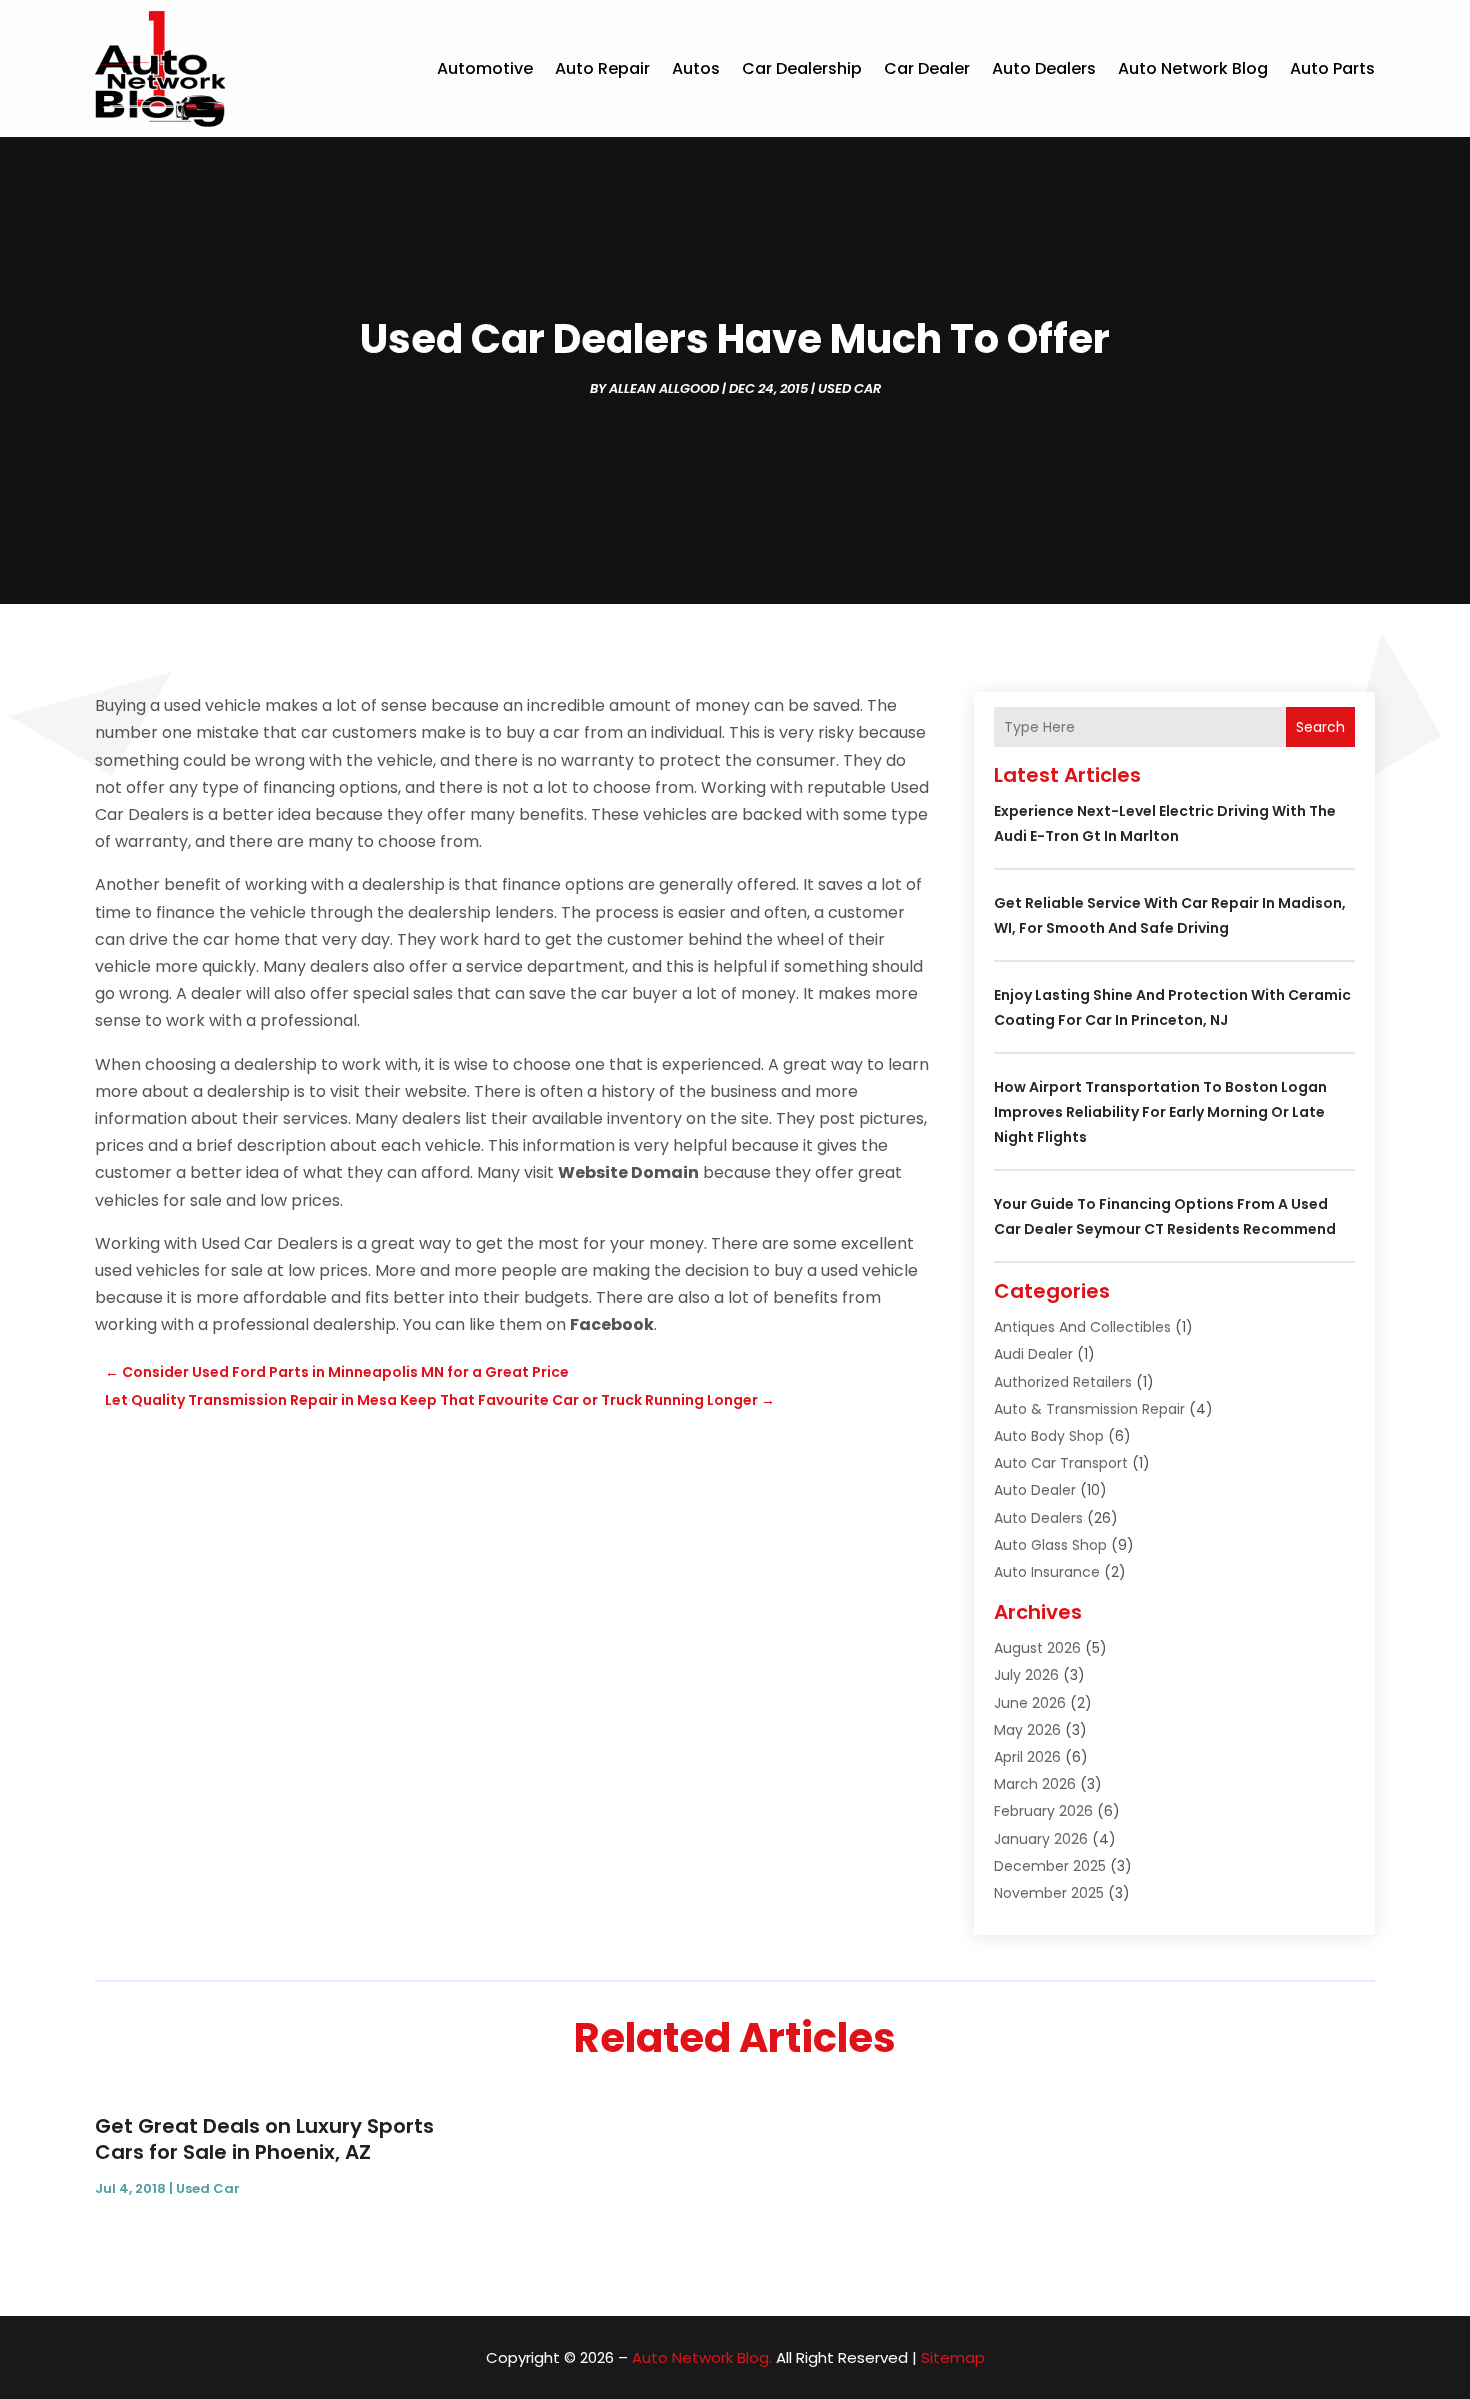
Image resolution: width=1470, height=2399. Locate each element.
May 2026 (1027, 1730)
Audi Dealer (1033, 1354)
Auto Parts (1332, 68)
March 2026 (1035, 1784)
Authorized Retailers (1063, 1382)
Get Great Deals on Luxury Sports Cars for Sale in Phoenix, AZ (264, 2139)
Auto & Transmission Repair (1089, 1409)
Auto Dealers (1044, 68)
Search (1320, 727)
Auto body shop (1049, 1436)
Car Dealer (927, 68)
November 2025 (1049, 1893)
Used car (849, 388)
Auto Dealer (1035, 1490)
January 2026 (1041, 1839)
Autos (696, 68)
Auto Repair (602, 68)
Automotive (485, 68)
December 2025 (1050, 1866)
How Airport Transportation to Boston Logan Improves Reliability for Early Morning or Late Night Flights (1160, 1112)
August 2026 (1037, 1648)
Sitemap (953, 2357)
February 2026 (1043, 1811)
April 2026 (1027, 1757)
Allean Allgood (664, 388)
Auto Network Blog (1193, 68)
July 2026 (1026, 1675)
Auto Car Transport (1061, 1463)
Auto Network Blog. (702, 2357)
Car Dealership (802, 68)
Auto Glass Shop (1050, 1545)
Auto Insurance (1047, 1572)
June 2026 (1030, 1703)
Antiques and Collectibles (1082, 1327)
